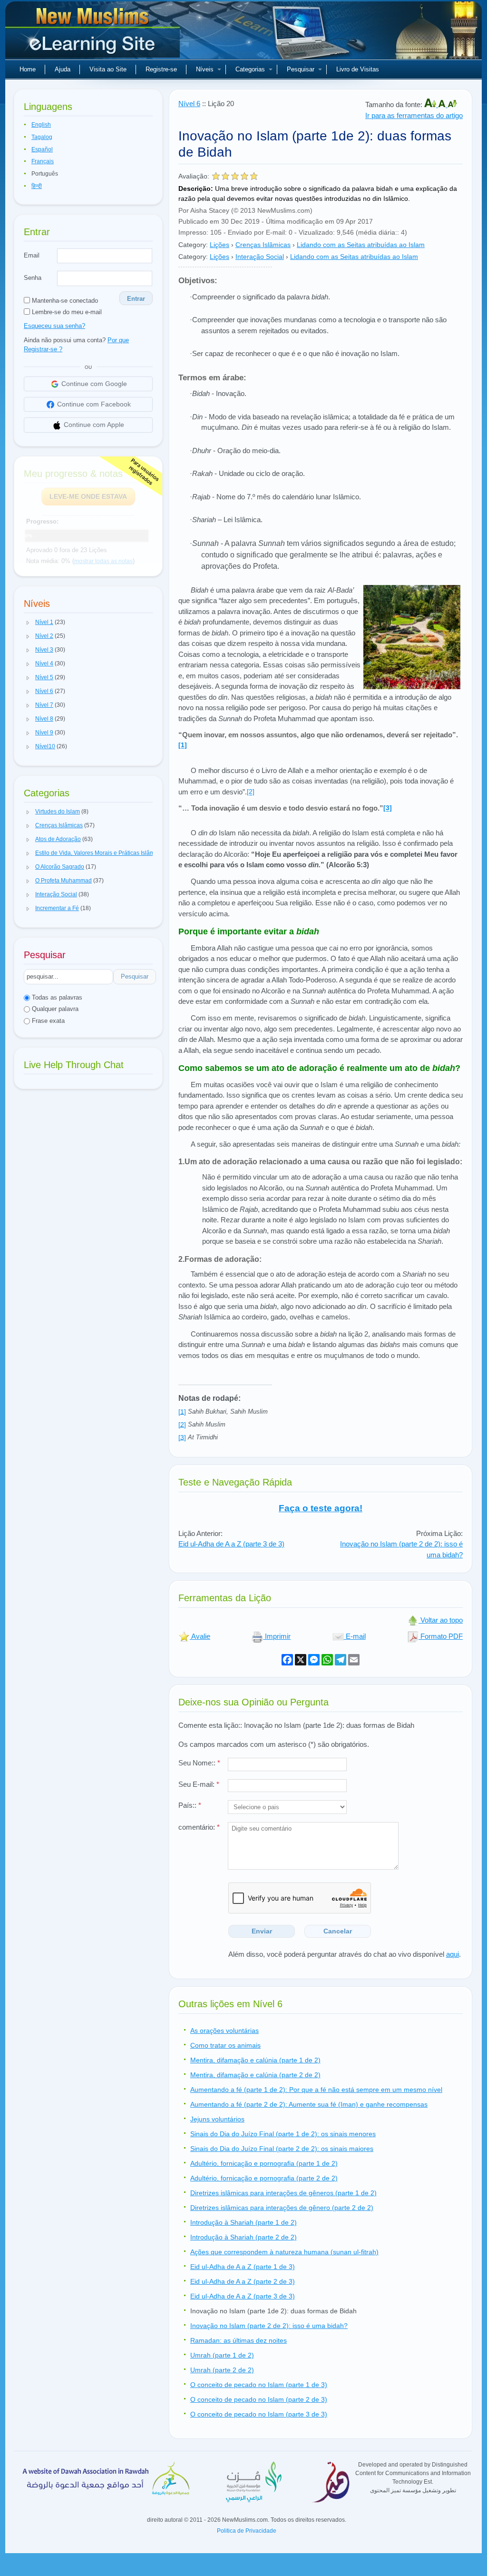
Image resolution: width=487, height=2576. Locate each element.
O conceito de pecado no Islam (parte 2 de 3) (259, 2399)
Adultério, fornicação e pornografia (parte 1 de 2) (264, 2163)
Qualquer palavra (54, 1009)
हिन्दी (37, 186)
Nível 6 (189, 104)
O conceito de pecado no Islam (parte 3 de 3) (259, 2414)
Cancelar (338, 1931)
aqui (453, 1954)
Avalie (200, 1636)
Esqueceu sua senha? (54, 326)
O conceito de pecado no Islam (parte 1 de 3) (259, 2385)
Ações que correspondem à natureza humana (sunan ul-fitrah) (284, 2252)
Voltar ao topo (441, 1620)
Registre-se (161, 69)
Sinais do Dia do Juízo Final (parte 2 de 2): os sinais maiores (282, 2149)
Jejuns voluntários (217, 2119)
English (41, 125)
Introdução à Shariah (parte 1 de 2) (243, 2222)
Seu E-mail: (199, 1784)
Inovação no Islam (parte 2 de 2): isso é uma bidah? (269, 2326)
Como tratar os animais (225, 2045)
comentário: (199, 1827)
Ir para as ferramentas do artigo (414, 115)
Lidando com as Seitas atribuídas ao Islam (361, 245)
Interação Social (260, 257)
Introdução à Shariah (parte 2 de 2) (243, 2237)
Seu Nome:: (199, 1763)
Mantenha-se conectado (64, 301)
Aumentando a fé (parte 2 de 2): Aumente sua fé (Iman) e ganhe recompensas (309, 2104)
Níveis (205, 69)
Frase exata (47, 1021)
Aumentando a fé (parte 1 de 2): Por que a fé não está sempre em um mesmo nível (316, 2090)
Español (42, 149)
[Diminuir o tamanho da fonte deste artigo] (452, 104)
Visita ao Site (108, 69)
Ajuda (63, 69)
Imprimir (277, 1636)
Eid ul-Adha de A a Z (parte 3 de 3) (231, 1544)
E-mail (355, 1636)
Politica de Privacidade (247, 2531)
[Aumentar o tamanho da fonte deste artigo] (431, 104)
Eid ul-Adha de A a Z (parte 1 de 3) (243, 2267)
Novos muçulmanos (94, 33)
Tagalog (42, 137)
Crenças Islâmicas (263, 245)
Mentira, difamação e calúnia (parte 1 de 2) (255, 2060)
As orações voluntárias (224, 2031)
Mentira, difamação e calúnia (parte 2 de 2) (255, 2075)
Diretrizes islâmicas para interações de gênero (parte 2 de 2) (282, 2208)
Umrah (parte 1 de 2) (222, 2355)
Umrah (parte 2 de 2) (222, 2370)
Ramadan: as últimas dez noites (239, 2340)
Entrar (136, 299)
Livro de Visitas (358, 69)
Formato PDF (441, 1636)
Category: (193, 245)
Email (32, 255)
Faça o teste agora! (321, 1508)
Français (43, 161)
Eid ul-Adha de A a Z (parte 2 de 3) (243, 2281)
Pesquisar (301, 69)
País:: (190, 1805)
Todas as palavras (56, 997)
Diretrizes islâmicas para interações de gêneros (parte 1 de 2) (283, 2193)
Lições (219, 245)
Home (28, 69)
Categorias (250, 69)
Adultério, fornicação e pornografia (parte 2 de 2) (264, 2178)
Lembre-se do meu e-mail (66, 312)
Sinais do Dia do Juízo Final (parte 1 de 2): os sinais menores (283, 2134)
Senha (33, 278)
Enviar (262, 1931)
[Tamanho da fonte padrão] (443, 104)
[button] (28, 623)
